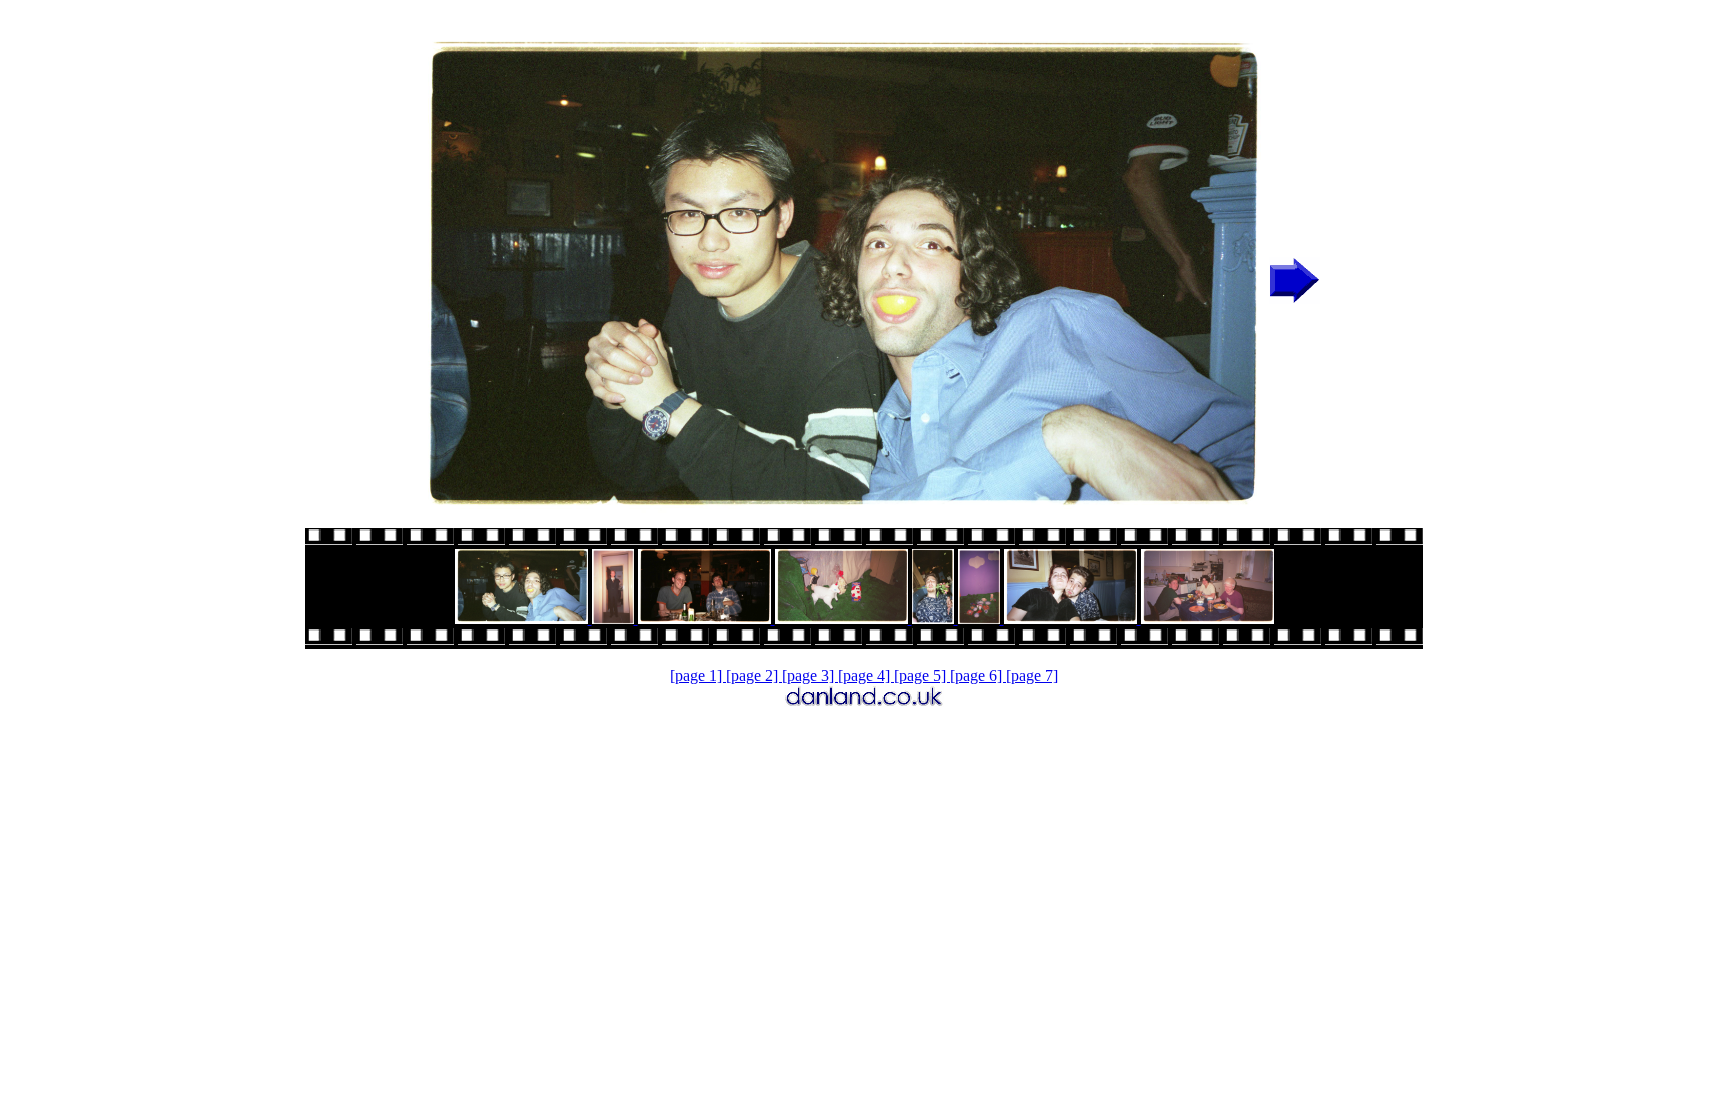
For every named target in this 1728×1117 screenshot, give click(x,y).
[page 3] (810, 675)
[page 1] (698, 675)
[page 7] (1032, 675)
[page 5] (922, 675)
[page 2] (754, 675)
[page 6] (978, 675)
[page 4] (866, 675)
